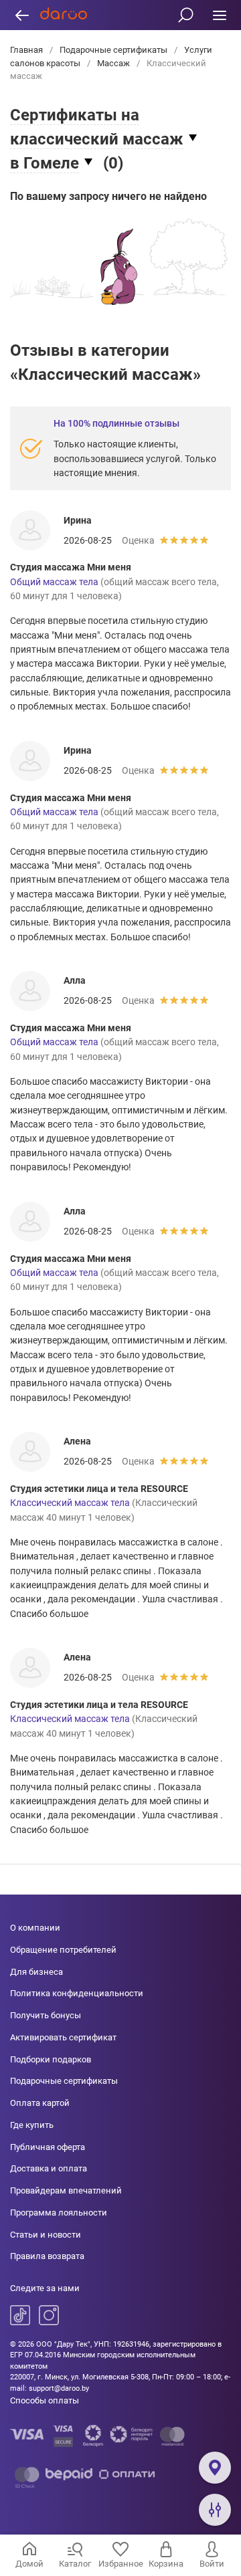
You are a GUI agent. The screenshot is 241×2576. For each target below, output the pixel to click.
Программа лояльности (59, 2213)
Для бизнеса (36, 1972)
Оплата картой (40, 2103)
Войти (212, 2564)
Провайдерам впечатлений (66, 2190)
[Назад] (22, 15)
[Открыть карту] (215, 2468)
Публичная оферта (48, 2147)
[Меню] (219, 15)
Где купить (32, 2125)
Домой (29, 2564)
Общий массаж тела (54, 582)
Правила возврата (47, 2256)
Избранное (121, 2564)
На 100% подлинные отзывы (116, 423)
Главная (27, 50)
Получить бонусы (46, 2015)
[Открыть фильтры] (215, 2510)
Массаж (113, 63)
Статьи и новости (46, 2235)
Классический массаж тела (70, 1503)
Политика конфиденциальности (77, 1993)
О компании (35, 1928)
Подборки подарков (51, 2059)
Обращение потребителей (63, 1950)
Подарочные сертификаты (113, 50)
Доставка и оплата (49, 2168)
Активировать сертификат (63, 2037)
